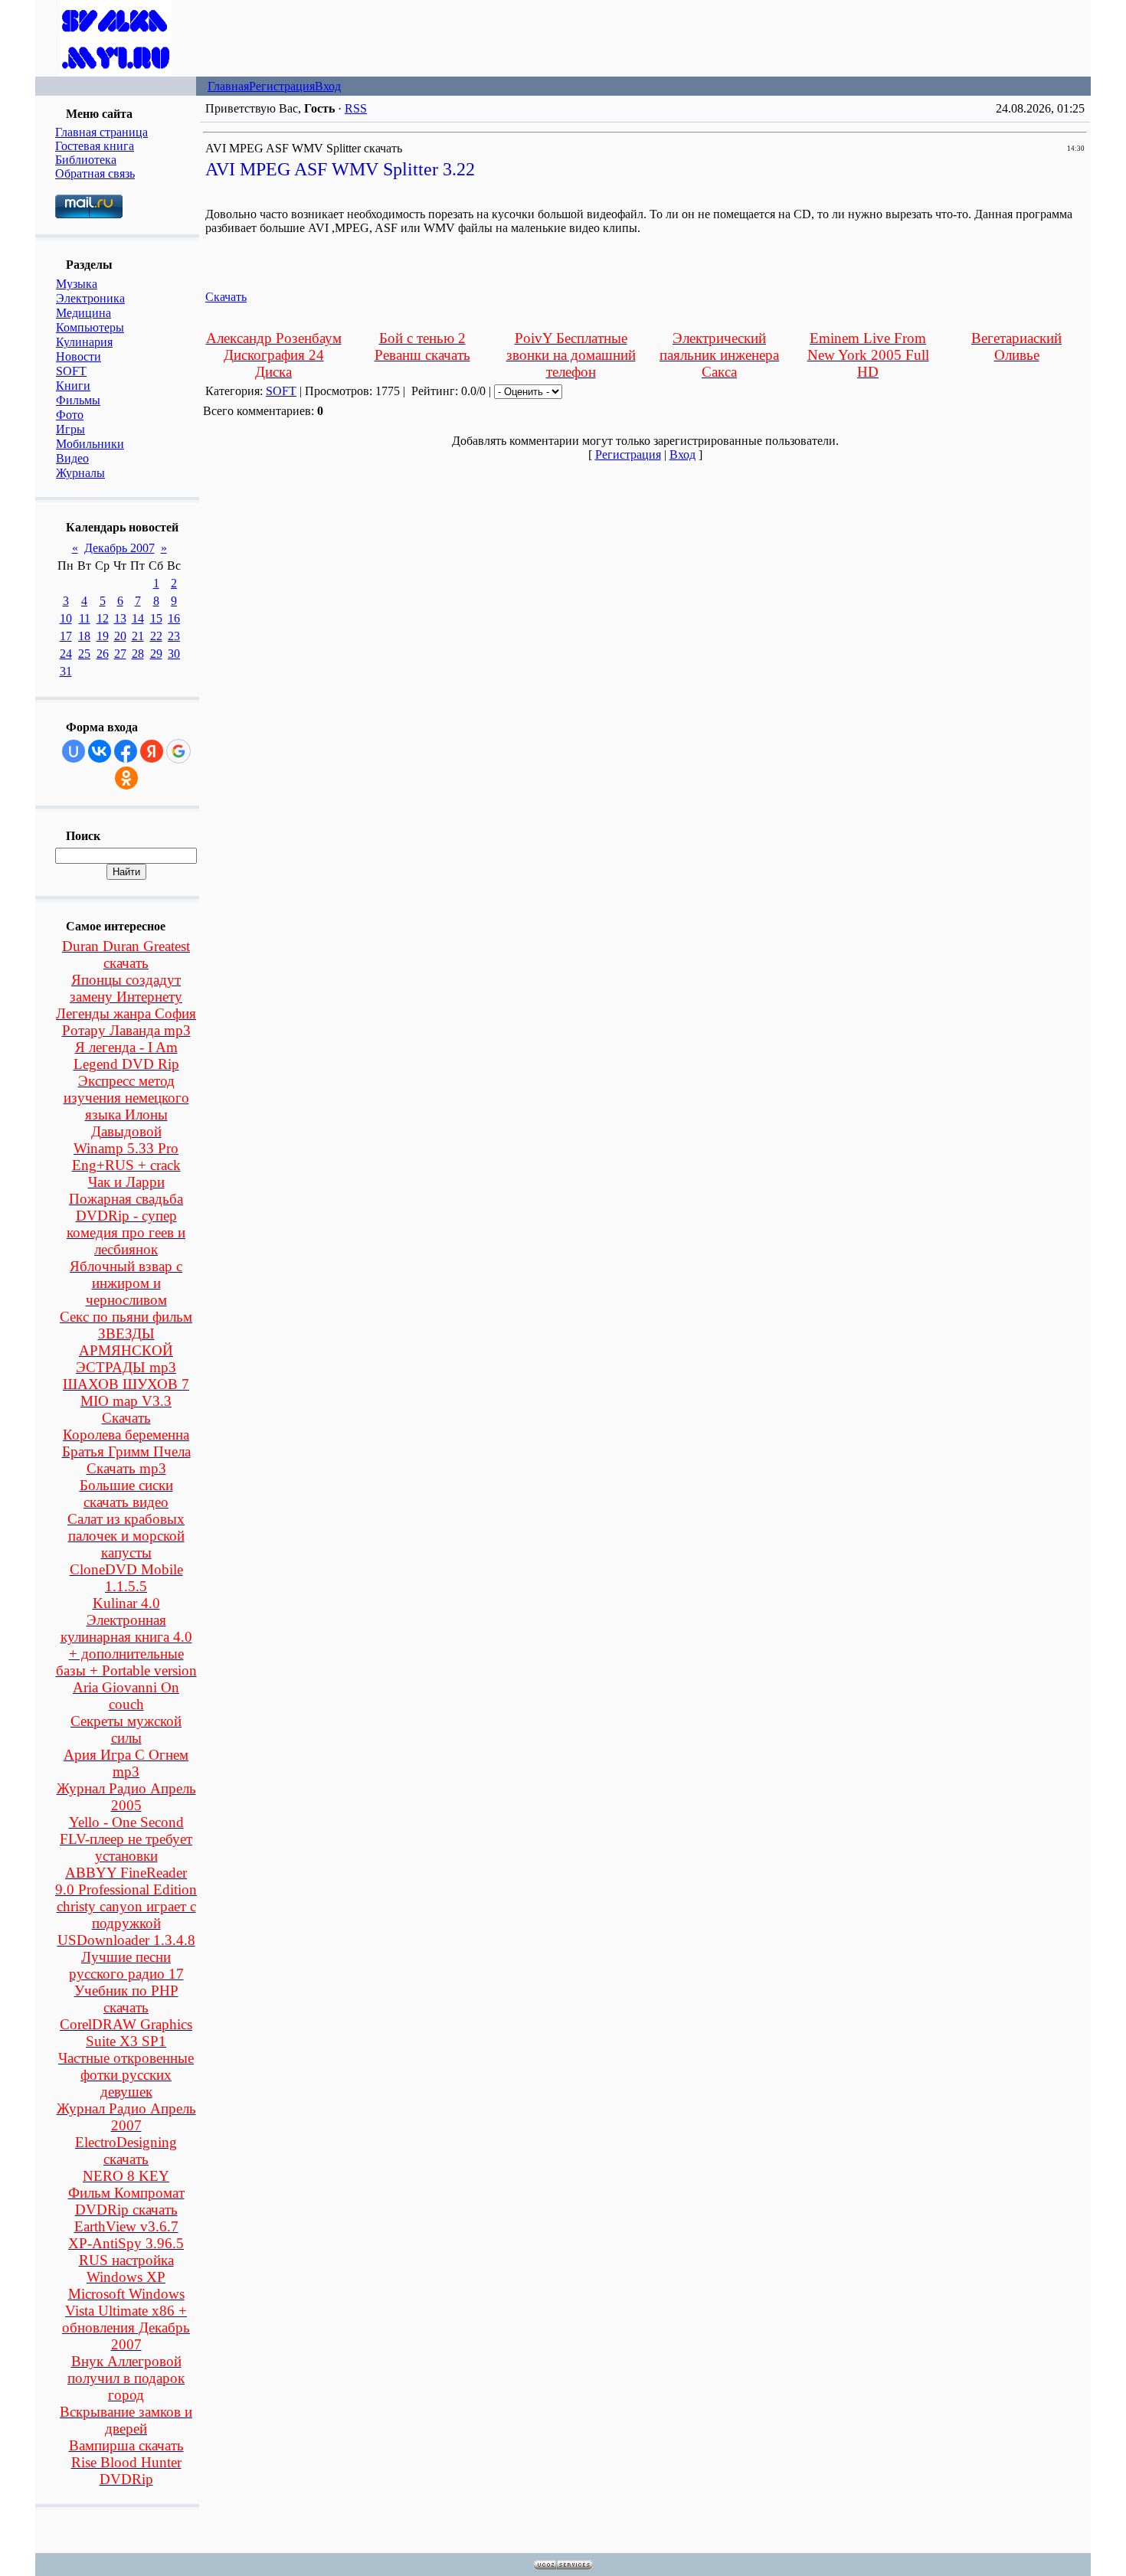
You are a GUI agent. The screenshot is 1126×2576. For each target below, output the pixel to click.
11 (85, 618)
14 (138, 618)
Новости (79, 356)
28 (138, 654)
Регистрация (282, 86)
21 (138, 636)
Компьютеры (90, 327)
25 (84, 654)
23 (174, 636)
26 (103, 654)
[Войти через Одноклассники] (126, 778)
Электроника (90, 298)
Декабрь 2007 (119, 548)
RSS (356, 108)
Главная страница (101, 132)
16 (174, 618)
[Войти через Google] (178, 751)
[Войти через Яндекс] (152, 751)
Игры (70, 429)
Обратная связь (95, 173)
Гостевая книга (95, 146)
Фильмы (78, 400)
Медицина (83, 313)
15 (156, 618)
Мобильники (90, 444)
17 (66, 636)
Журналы (80, 473)
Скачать (226, 297)
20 (120, 636)
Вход (328, 86)
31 (66, 671)
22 (156, 636)
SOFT (71, 371)
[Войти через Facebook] (126, 751)
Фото (70, 415)
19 (103, 636)
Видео (72, 458)
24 (66, 654)
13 (120, 618)
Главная (228, 86)
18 (84, 636)
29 (156, 654)
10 (66, 618)
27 (120, 654)
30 (174, 654)
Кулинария (84, 342)
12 (103, 618)
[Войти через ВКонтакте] (100, 751)
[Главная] (116, 72)
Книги (73, 386)
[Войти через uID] (74, 751)
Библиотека (86, 160)
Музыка (77, 284)
